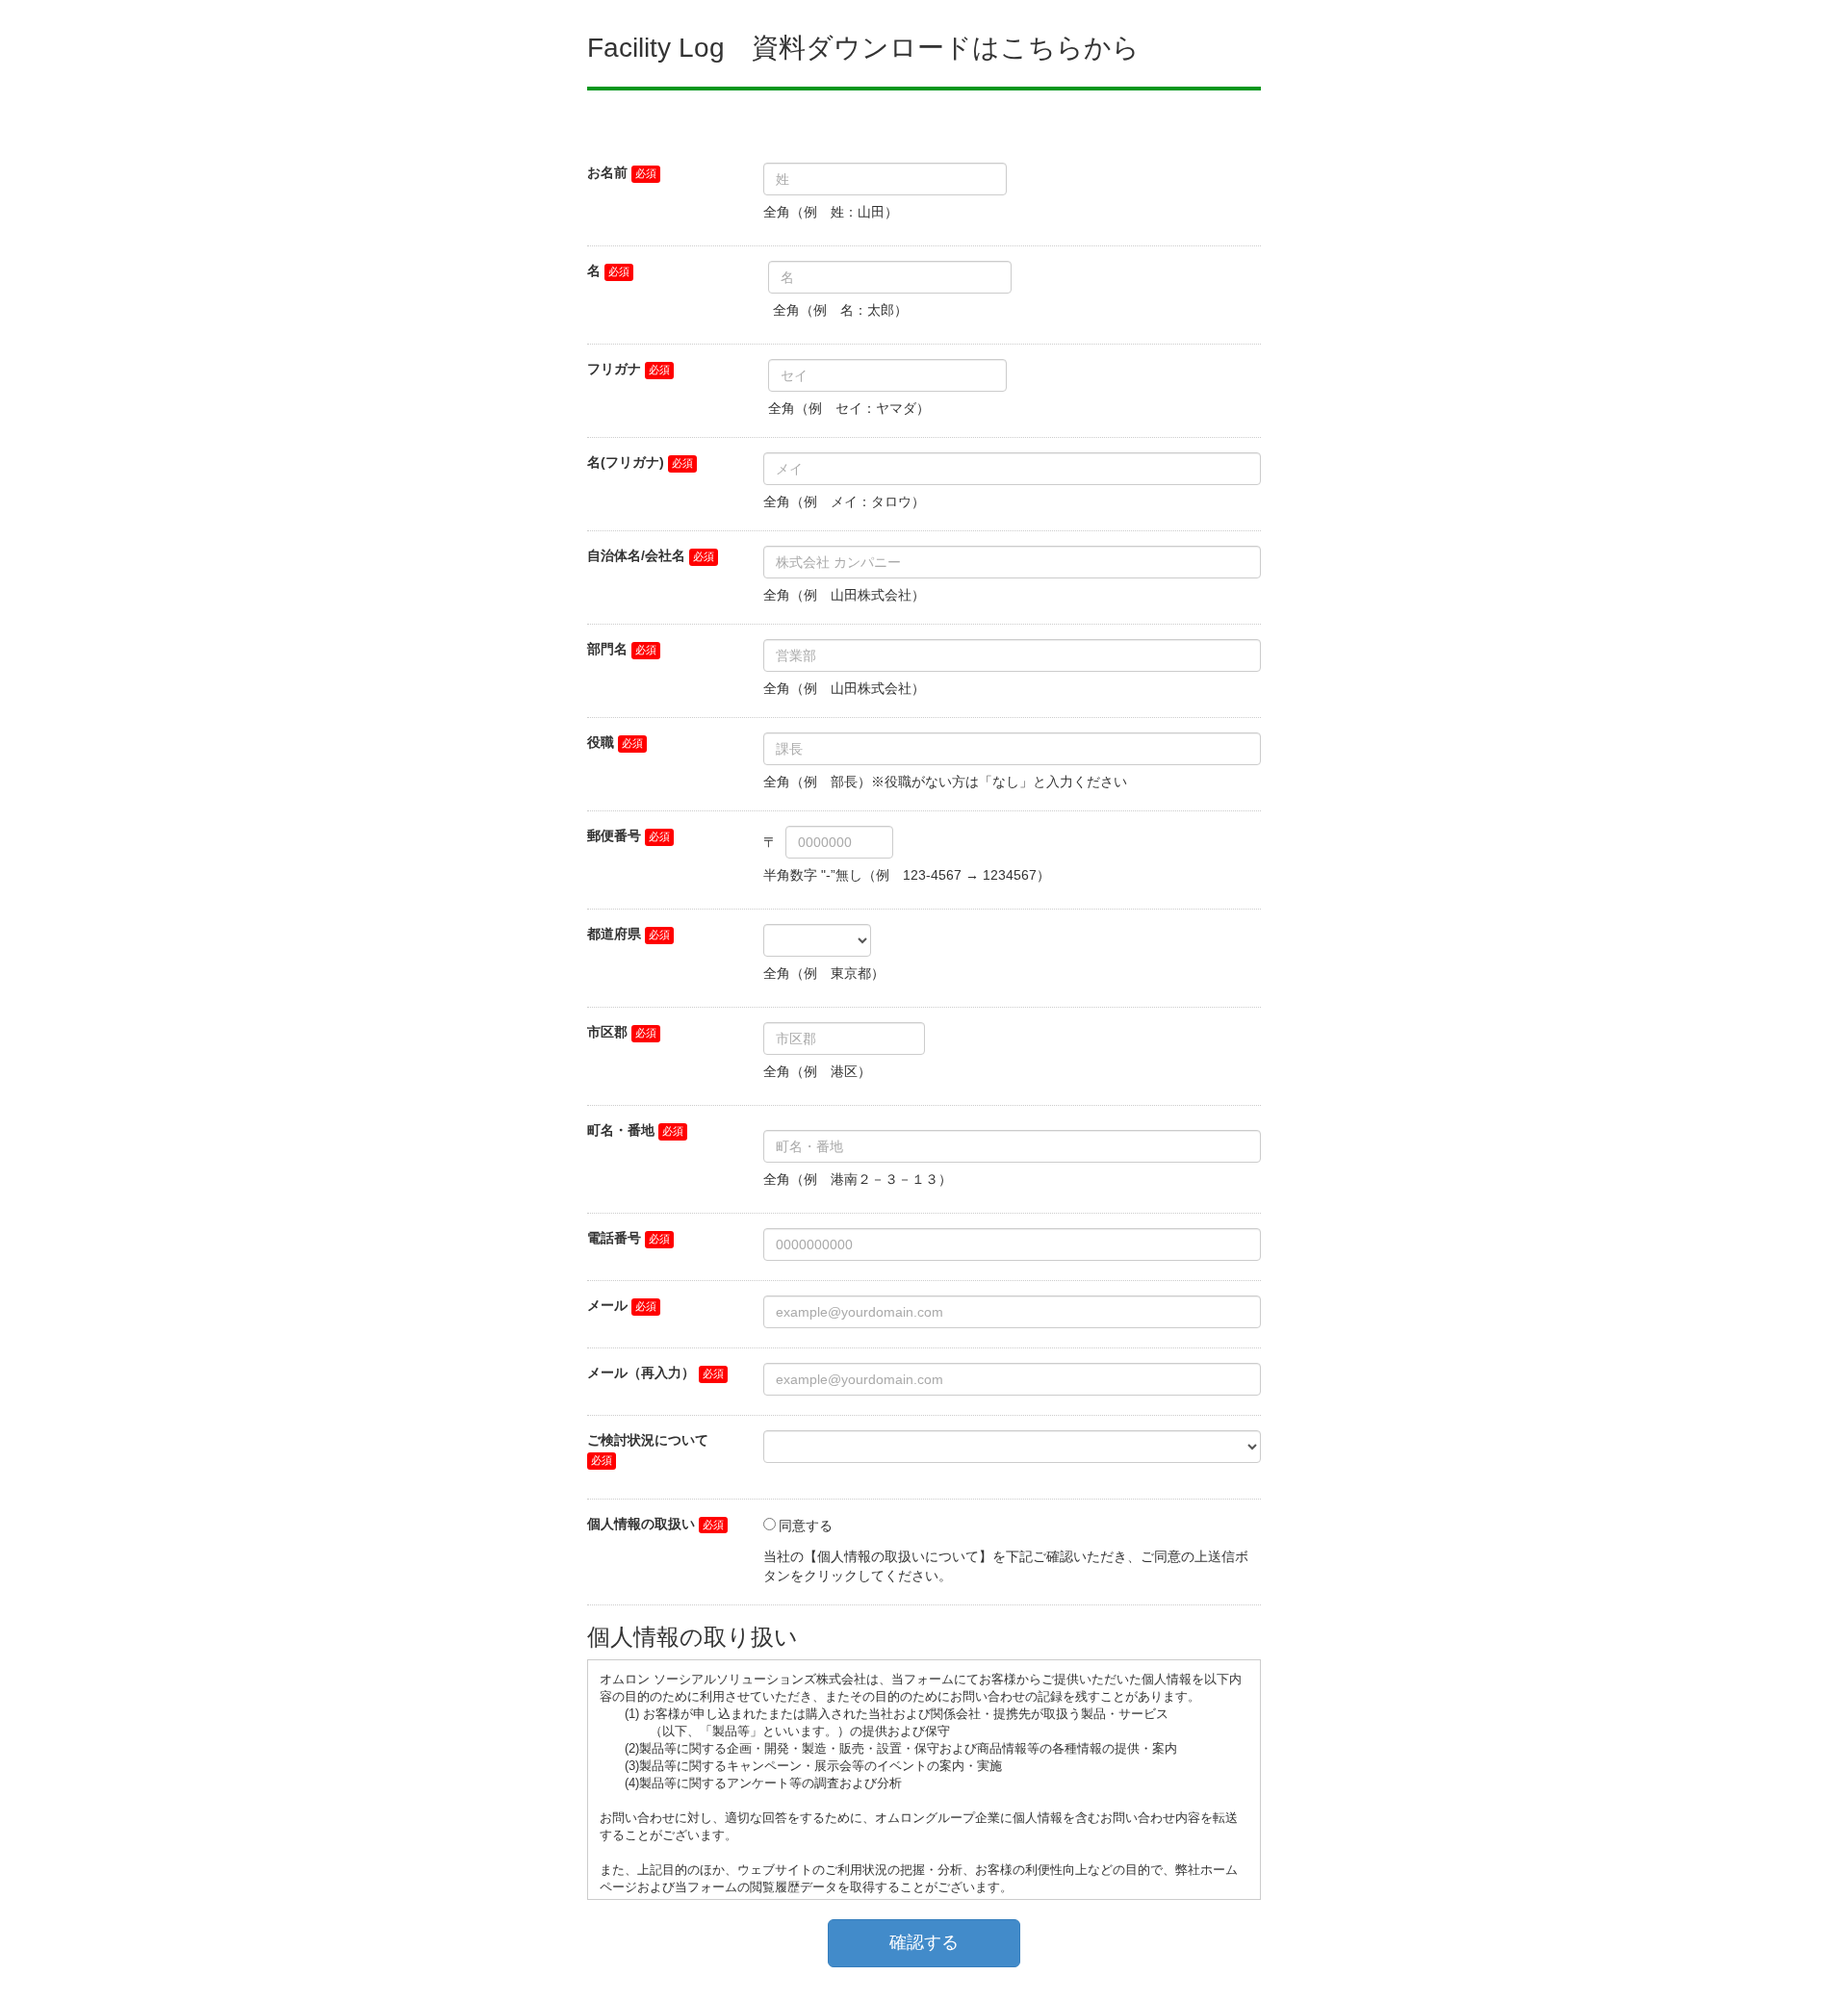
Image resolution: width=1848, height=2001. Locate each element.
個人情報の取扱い (641, 1524)
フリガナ (614, 369)
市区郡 (607, 1032)
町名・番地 (621, 1130)
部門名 (607, 649)
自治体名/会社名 (636, 555)
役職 (601, 742)
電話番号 (614, 1238)
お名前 (607, 172)
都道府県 (614, 934)
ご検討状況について (648, 1440)
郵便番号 (614, 835)
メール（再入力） (641, 1372)
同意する (806, 1526)
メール (607, 1305)
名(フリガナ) (626, 462)
